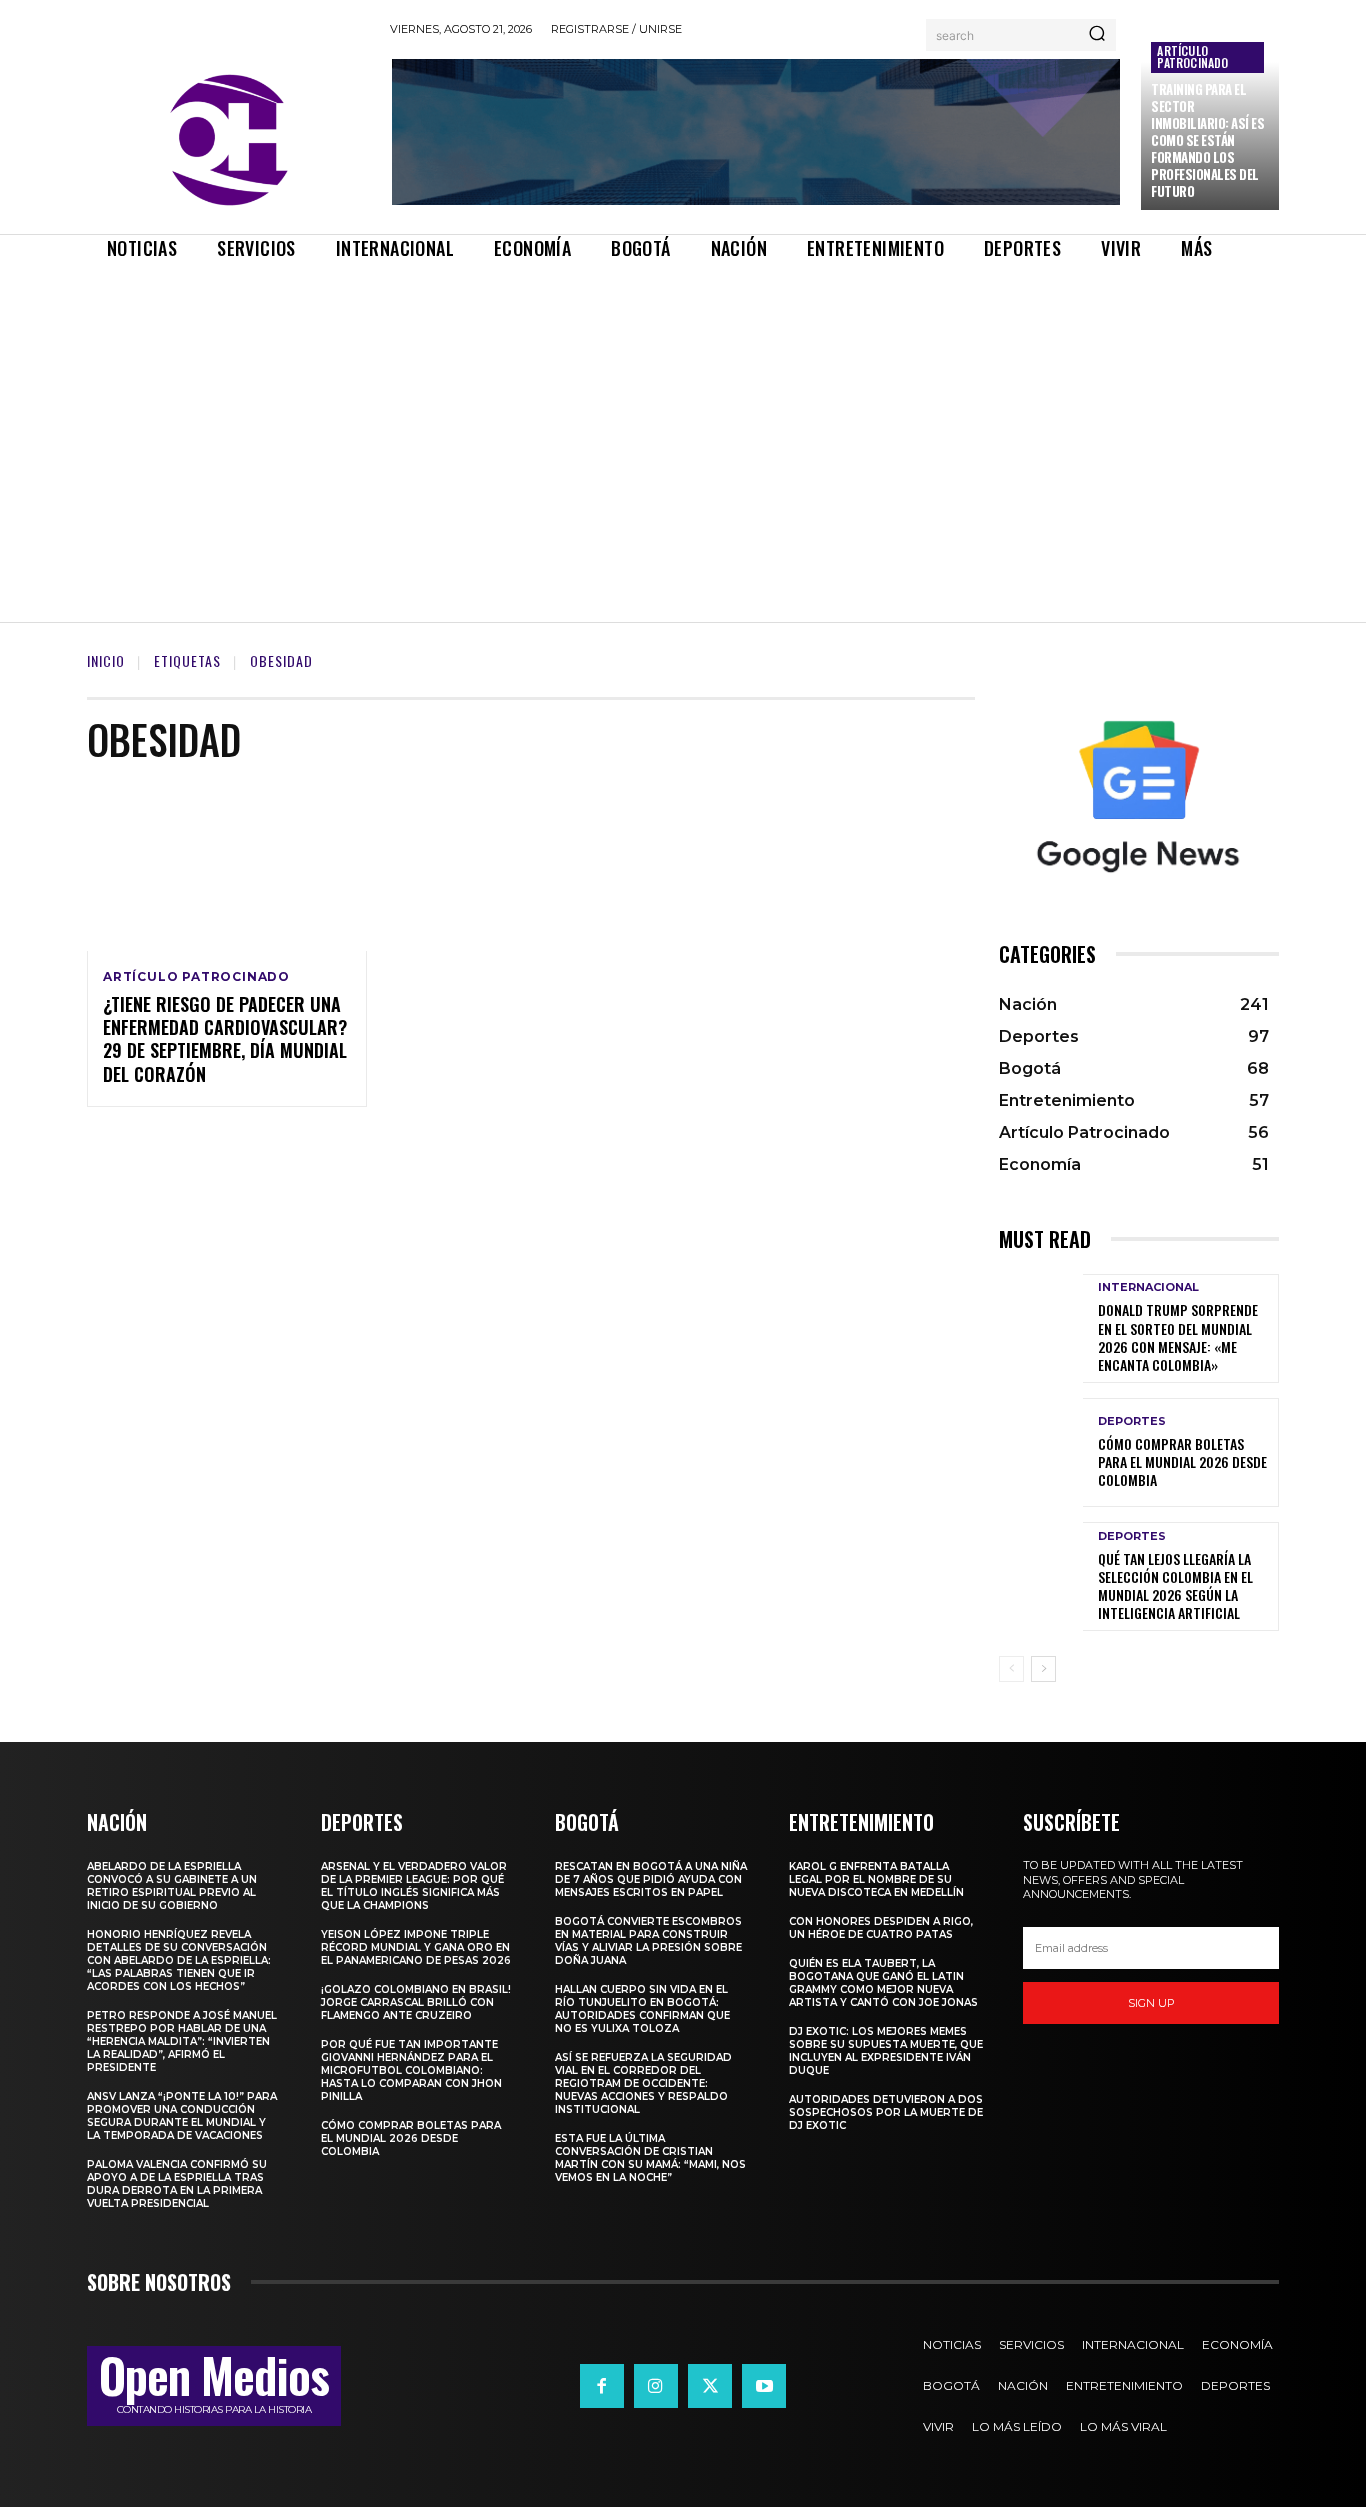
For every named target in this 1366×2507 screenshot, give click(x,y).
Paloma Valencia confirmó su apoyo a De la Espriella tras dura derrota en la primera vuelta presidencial (177, 2184)
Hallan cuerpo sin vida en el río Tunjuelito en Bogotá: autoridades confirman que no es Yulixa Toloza (642, 2009)
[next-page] (1043, 1669)
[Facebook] (602, 2386)
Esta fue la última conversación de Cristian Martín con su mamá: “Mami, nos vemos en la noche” (650, 2158)
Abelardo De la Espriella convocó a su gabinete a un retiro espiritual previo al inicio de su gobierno (172, 1886)
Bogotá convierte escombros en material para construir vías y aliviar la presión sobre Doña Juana (648, 1941)
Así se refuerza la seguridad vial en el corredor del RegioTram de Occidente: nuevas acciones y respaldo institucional (643, 2083)
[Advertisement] (683, 424)
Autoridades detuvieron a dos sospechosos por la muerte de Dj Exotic (886, 2112)
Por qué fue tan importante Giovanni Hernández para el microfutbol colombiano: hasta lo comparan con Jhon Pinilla (411, 2070)
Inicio (106, 660)
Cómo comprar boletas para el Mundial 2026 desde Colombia (1182, 1461)
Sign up (1151, 2003)
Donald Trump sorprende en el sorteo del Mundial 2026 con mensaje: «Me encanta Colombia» (1178, 1337)
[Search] (1097, 35)
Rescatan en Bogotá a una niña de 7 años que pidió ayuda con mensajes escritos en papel (651, 1879)
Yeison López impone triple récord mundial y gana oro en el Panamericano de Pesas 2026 (416, 1947)
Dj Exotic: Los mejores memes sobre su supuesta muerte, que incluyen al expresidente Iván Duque (886, 2051)
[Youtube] (764, 2386)
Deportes (1132, 1421)
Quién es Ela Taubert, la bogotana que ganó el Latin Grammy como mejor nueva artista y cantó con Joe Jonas (883, 1983)
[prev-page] (1011, 1669)
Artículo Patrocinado (1192, 56)
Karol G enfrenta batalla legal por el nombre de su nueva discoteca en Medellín (876, 1879)
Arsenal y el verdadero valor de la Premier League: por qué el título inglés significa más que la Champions (414, 1886)
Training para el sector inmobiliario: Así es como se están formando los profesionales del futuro (1207, 139)
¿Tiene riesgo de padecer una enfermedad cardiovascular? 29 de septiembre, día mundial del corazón (225, 1039)
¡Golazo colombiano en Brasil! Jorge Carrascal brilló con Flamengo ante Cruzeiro (416, 2002)
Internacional (1148, 1287)
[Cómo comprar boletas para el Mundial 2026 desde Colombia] (1041, 1452)
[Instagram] (656, 2386)
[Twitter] (710, 2386)
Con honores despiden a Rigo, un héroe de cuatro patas (881, 1928)
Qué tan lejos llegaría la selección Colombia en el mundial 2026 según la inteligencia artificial (1175, 1586)
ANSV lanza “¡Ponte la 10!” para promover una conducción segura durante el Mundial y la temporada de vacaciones (182, 2116)
